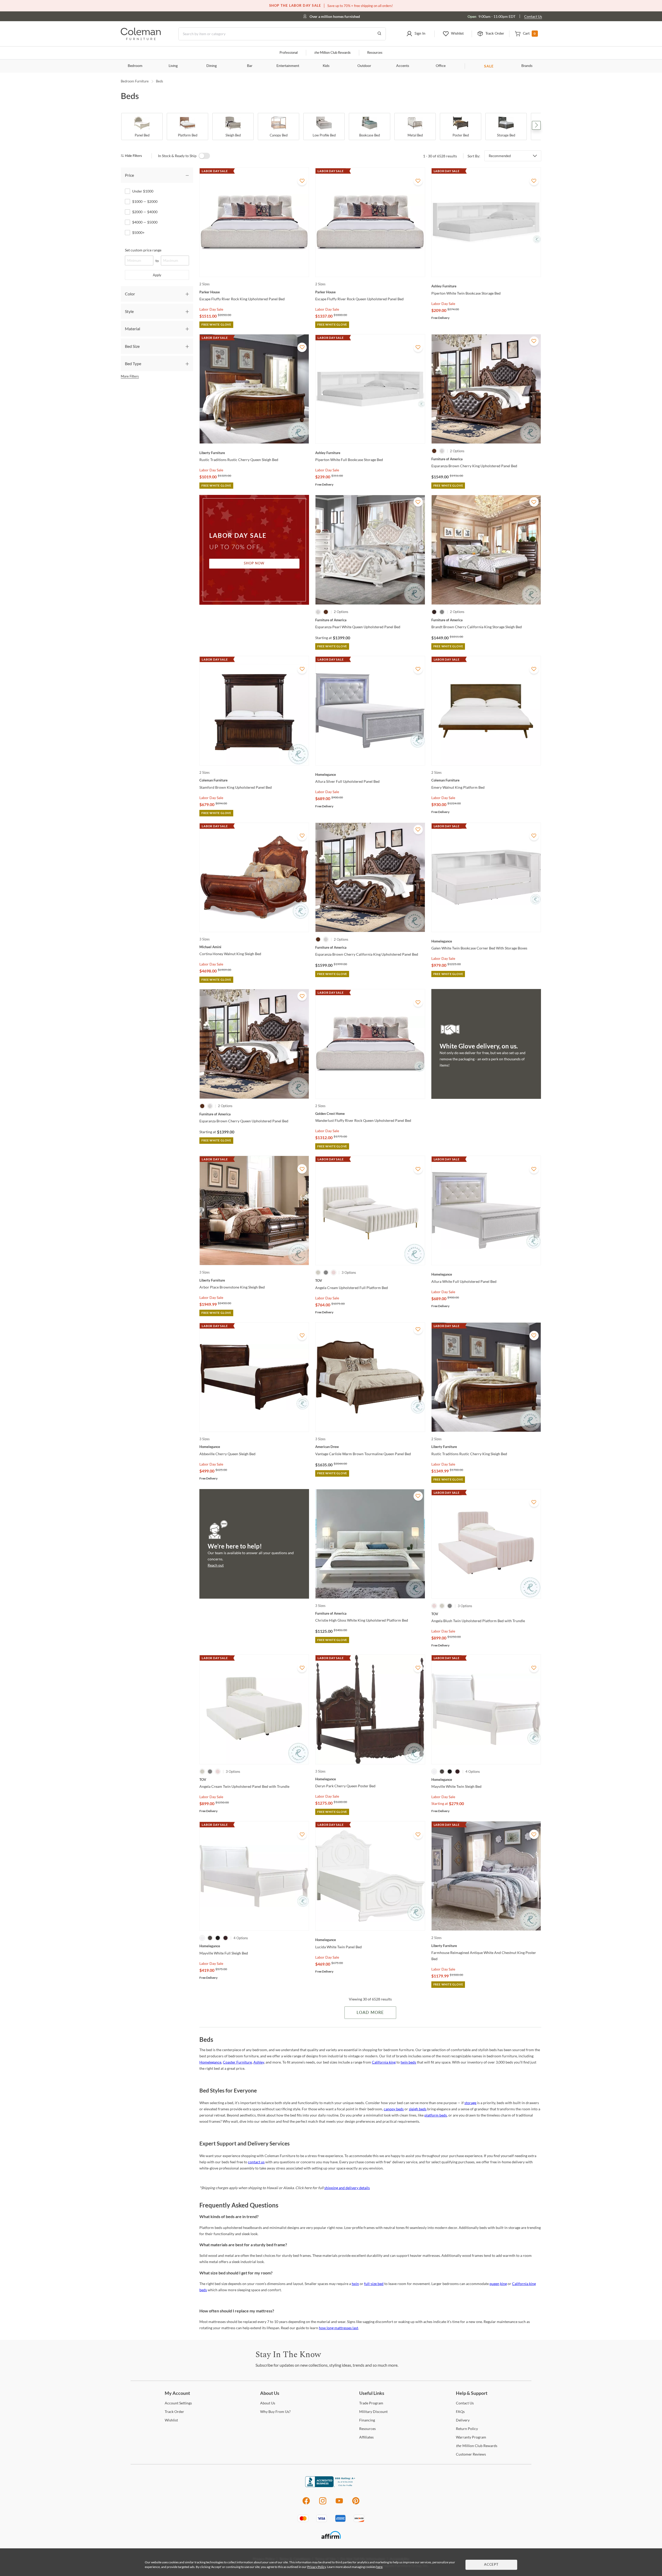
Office (441, 66)
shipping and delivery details (347, 2188)
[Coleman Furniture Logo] (141, 39)
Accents (403, 66)
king (503, 2284)
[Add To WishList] (302, 181)
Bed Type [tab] (133, 363)
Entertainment (288, 66)
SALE (489, 66)
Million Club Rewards (332, 53)
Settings (178, 2403)
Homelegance (210, 2062)
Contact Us (533, 16)
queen (494, 2284)
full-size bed (374, 2284)
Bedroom (135, 66)
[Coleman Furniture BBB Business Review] (331, 2486)
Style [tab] (129, 311)
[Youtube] (339, 2504)
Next (536, 125)
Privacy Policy (317, 2567)
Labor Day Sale (211, 309)
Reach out (216, 1565)
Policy (467, 2429)
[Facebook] (306, 2504)
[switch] (204, 156)
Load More (370, 2013)
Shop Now (254, 563)
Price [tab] (129, 175)
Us (268, 2403)
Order (174, 2412)
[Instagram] (323, 2504)
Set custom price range (143, 250)
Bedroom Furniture (135, 81)
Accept (491, 2565)
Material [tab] (133, 329)
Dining (212, 66)
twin (355, 2284)
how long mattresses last (338, 2328)
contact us (256, 2162)
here (379, 2567)
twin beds (408, 2062)
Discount (373, 2412)
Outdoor (364, 66)
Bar (250, 66)
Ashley (259, 2062)
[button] (416, 34)
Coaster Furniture (237, 2062)
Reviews (471, 2454)
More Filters (130, 376)
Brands (527, 66)
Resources (375, 53)
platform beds (436, 2115)
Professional (289, 53)
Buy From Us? (275, 2412)
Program (371, 2403)
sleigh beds (418, 2109)
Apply (157, 275)
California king (384, 2062)
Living (173, 66)
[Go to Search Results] (379, 34)
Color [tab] (130, 294)
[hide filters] (133, 156)
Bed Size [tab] (132, 346)
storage (470, 2103)
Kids (326, 66)
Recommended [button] (500, 156)
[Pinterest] (356, 2504)
